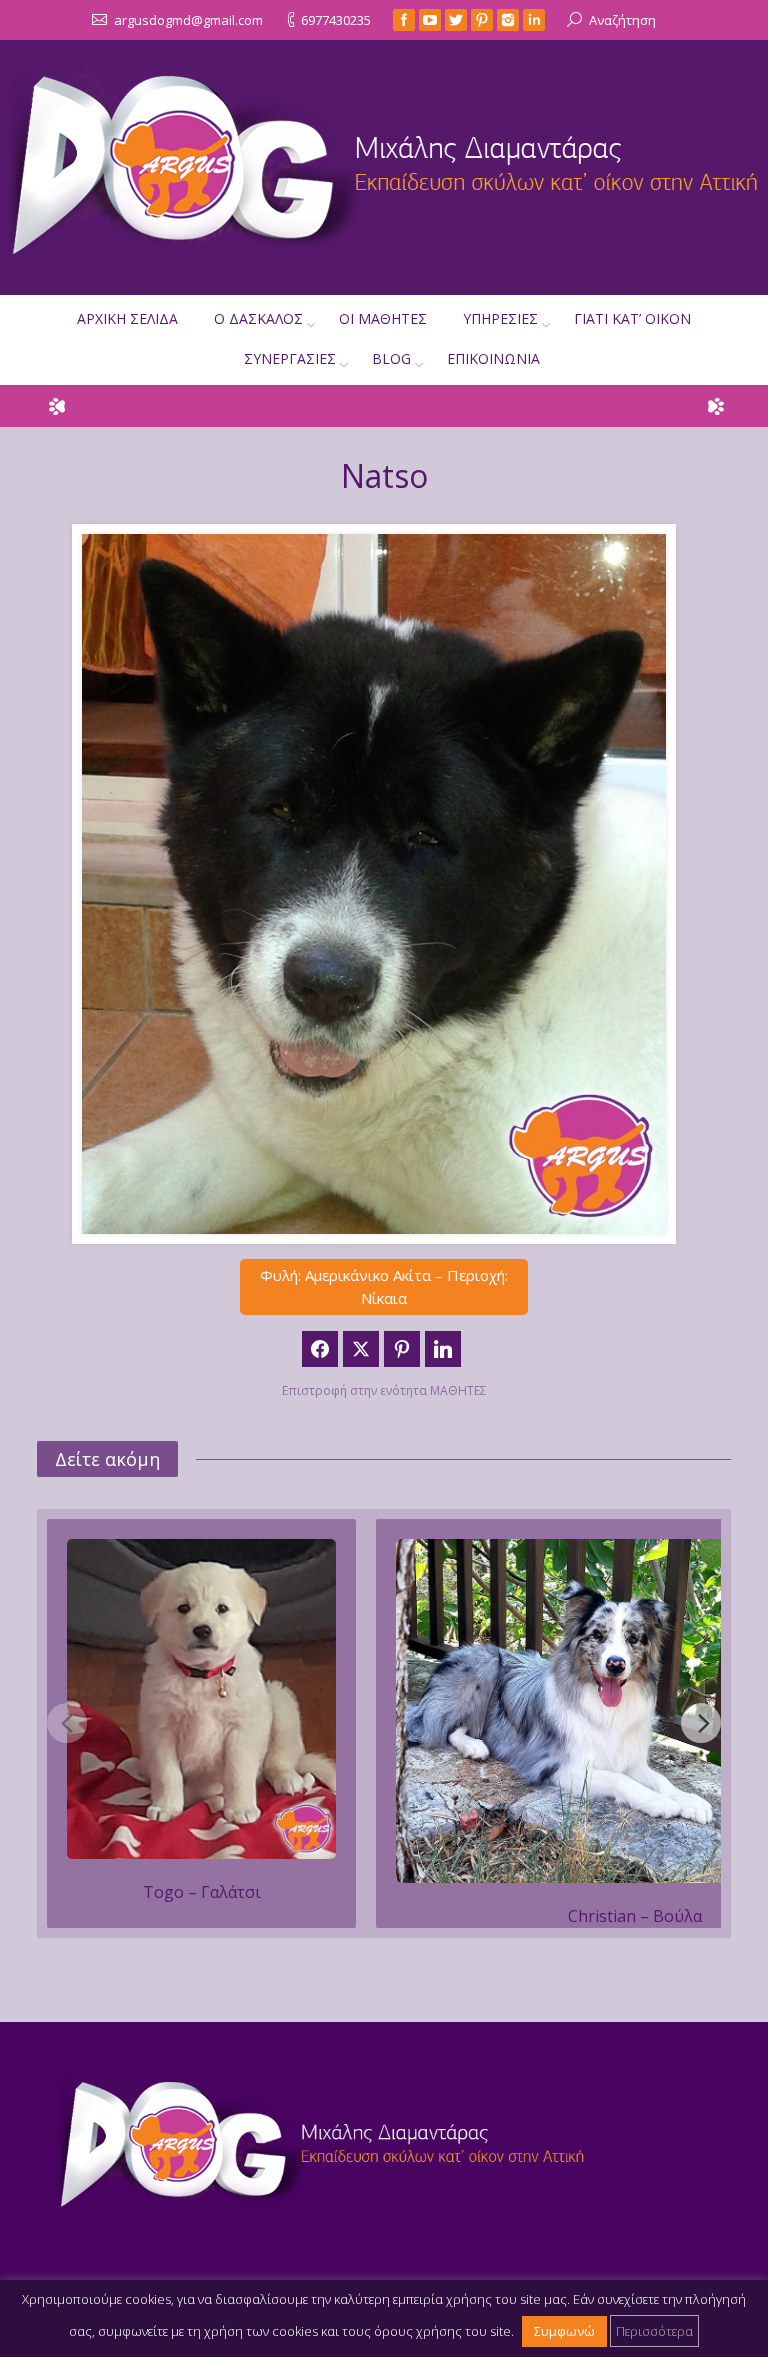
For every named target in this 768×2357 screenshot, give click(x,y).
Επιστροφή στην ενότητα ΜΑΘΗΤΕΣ (384, 1390)
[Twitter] (456, 20)
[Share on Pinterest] (402, 1349)
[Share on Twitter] (361, 1349)
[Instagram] (508, 20)
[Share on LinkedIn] (443, 1349)
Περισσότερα (654, 2331)
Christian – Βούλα (635, 1916)
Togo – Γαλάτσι (202, 1892)
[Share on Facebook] (320, 1349)
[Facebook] (404, 20)
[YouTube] (430, 20)
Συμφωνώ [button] (564, 2331)
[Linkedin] (534, 20)
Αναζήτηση (622, 20)
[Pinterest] (482, 20)
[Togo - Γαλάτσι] (201, 1699)
